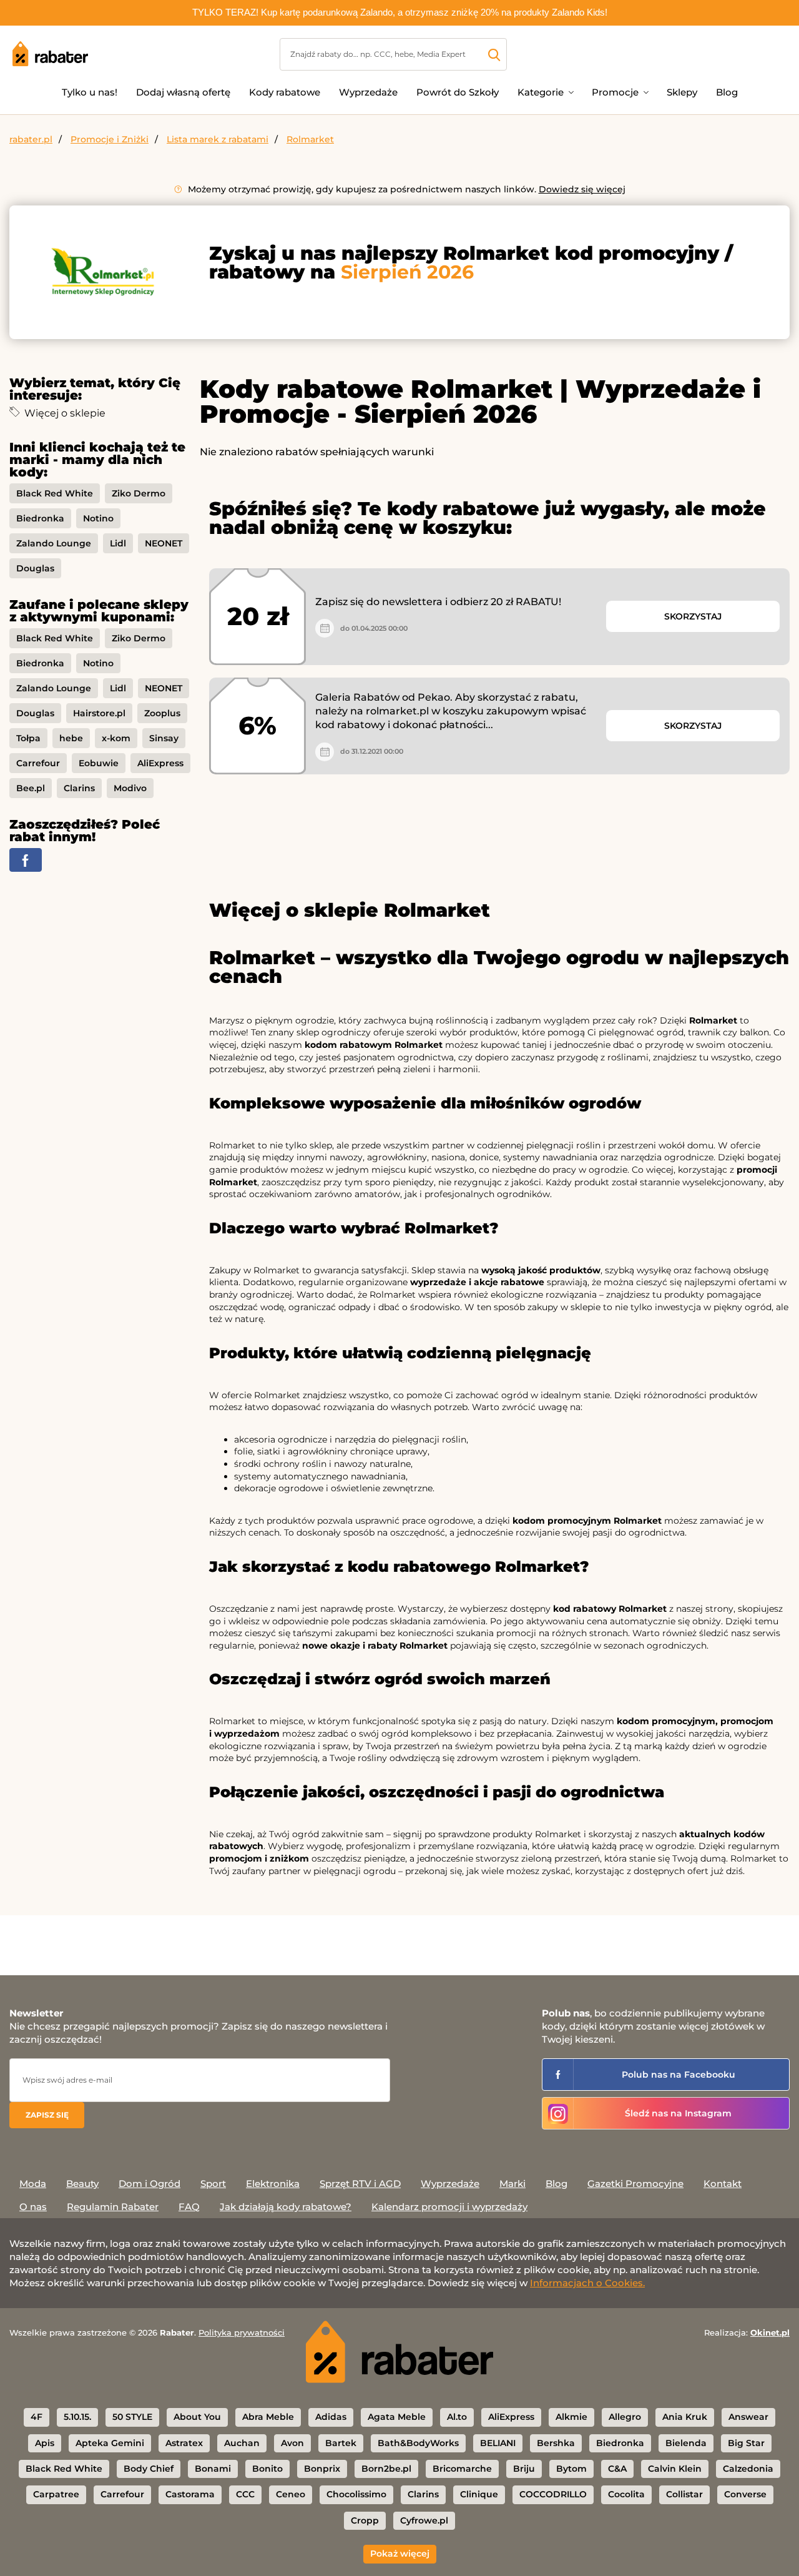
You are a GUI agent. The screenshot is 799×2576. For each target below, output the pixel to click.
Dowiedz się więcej (582, 189)
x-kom (116, 738)
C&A (617, 2469)
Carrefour (38, 763)
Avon (292, 2443)
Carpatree (56, 2494)
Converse (745, 2494)
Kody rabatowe (285, 92)
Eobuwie (99, 763)
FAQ (189, 2207)
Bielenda (686, 2443)
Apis (45, 2443)
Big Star (746, 2443)
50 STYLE (132, 2417)
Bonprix (322, 2469)
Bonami (213, 2469)
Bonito (267, 2469)
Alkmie (571, 2417)
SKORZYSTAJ (693, 616)
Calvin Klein (675, 2469)
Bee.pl (31, 788)
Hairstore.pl (99, 713)
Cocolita (626, 2494)
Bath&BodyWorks (418, 2443)
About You (197, 2417)
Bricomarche (462, 2469)
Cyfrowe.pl (424, 2520)
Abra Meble (268, 2417)
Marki (512, 2184)
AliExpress (160, 763)
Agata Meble (397, 2417)
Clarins (79, 788)
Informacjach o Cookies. (587, 2283)
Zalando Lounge (54, 543)
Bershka (556, 2443)
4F (37, 2417)
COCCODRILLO (553, 2494)
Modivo (130, 788)
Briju (524, 2469)
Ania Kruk (685, 2417)
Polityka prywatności (242, 2332)
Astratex (184, 2443)
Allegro (625, 2417)
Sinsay (164, 738)
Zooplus (162, 713)
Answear (748, 2417)
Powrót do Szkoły (458, 92)
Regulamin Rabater (113, 2207)
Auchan (242, 2443)
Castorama (190, 2494)
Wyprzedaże (368, 92)
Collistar (684, 2494)
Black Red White (55, 493)
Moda (33, 2184)
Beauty (82, 2184)
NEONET (164, 543)
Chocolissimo (356, 2494)
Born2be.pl (386, 2469)
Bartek (341, 2443)
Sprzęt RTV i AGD (360, 2184)
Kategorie (541, 92)
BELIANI (498, 2443)
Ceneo (291, 2494)
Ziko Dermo (139, 493)
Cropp (365, 2520)
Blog (727, 92)
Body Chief (149, 2469)
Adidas (331, 2417)
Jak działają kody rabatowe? (286, 2207)
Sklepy (682, 92)
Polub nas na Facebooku (679, 2075)
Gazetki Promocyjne (635, 2184)
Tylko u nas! (90, 92)
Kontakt (723, 2184)
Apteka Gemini (110, 2443)
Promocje (615, 92)
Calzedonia (748, 2469)
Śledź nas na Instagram (678, 2113)
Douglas (35, 568)
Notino (98, 518)
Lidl (118, 543)
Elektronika (273, 2184)
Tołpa (28, 738)
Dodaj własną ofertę (183, 92)
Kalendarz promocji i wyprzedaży (449, 2207)
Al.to (457, 2417)
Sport (213, 2184)
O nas (33, 2207)
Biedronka (40, 518)
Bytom (571, 2469)
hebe (71, 738)
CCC (245, 2494)
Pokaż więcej (400, 2554)
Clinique (479, 2494)
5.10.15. (77, 2417)
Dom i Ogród (150, 2184)
